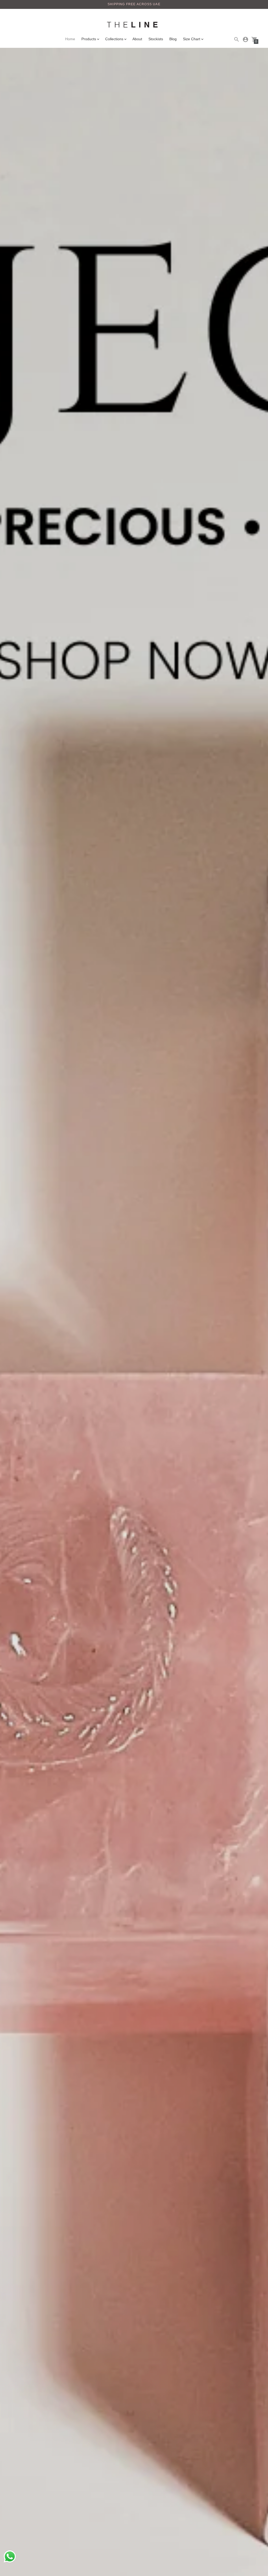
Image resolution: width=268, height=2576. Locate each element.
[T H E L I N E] (134, 25)
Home (70, 39)
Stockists (156, 39)
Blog (173, 39)
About (137, 39)
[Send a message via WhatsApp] (10, 2557)
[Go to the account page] (245, 39)
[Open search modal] (237, 39)
